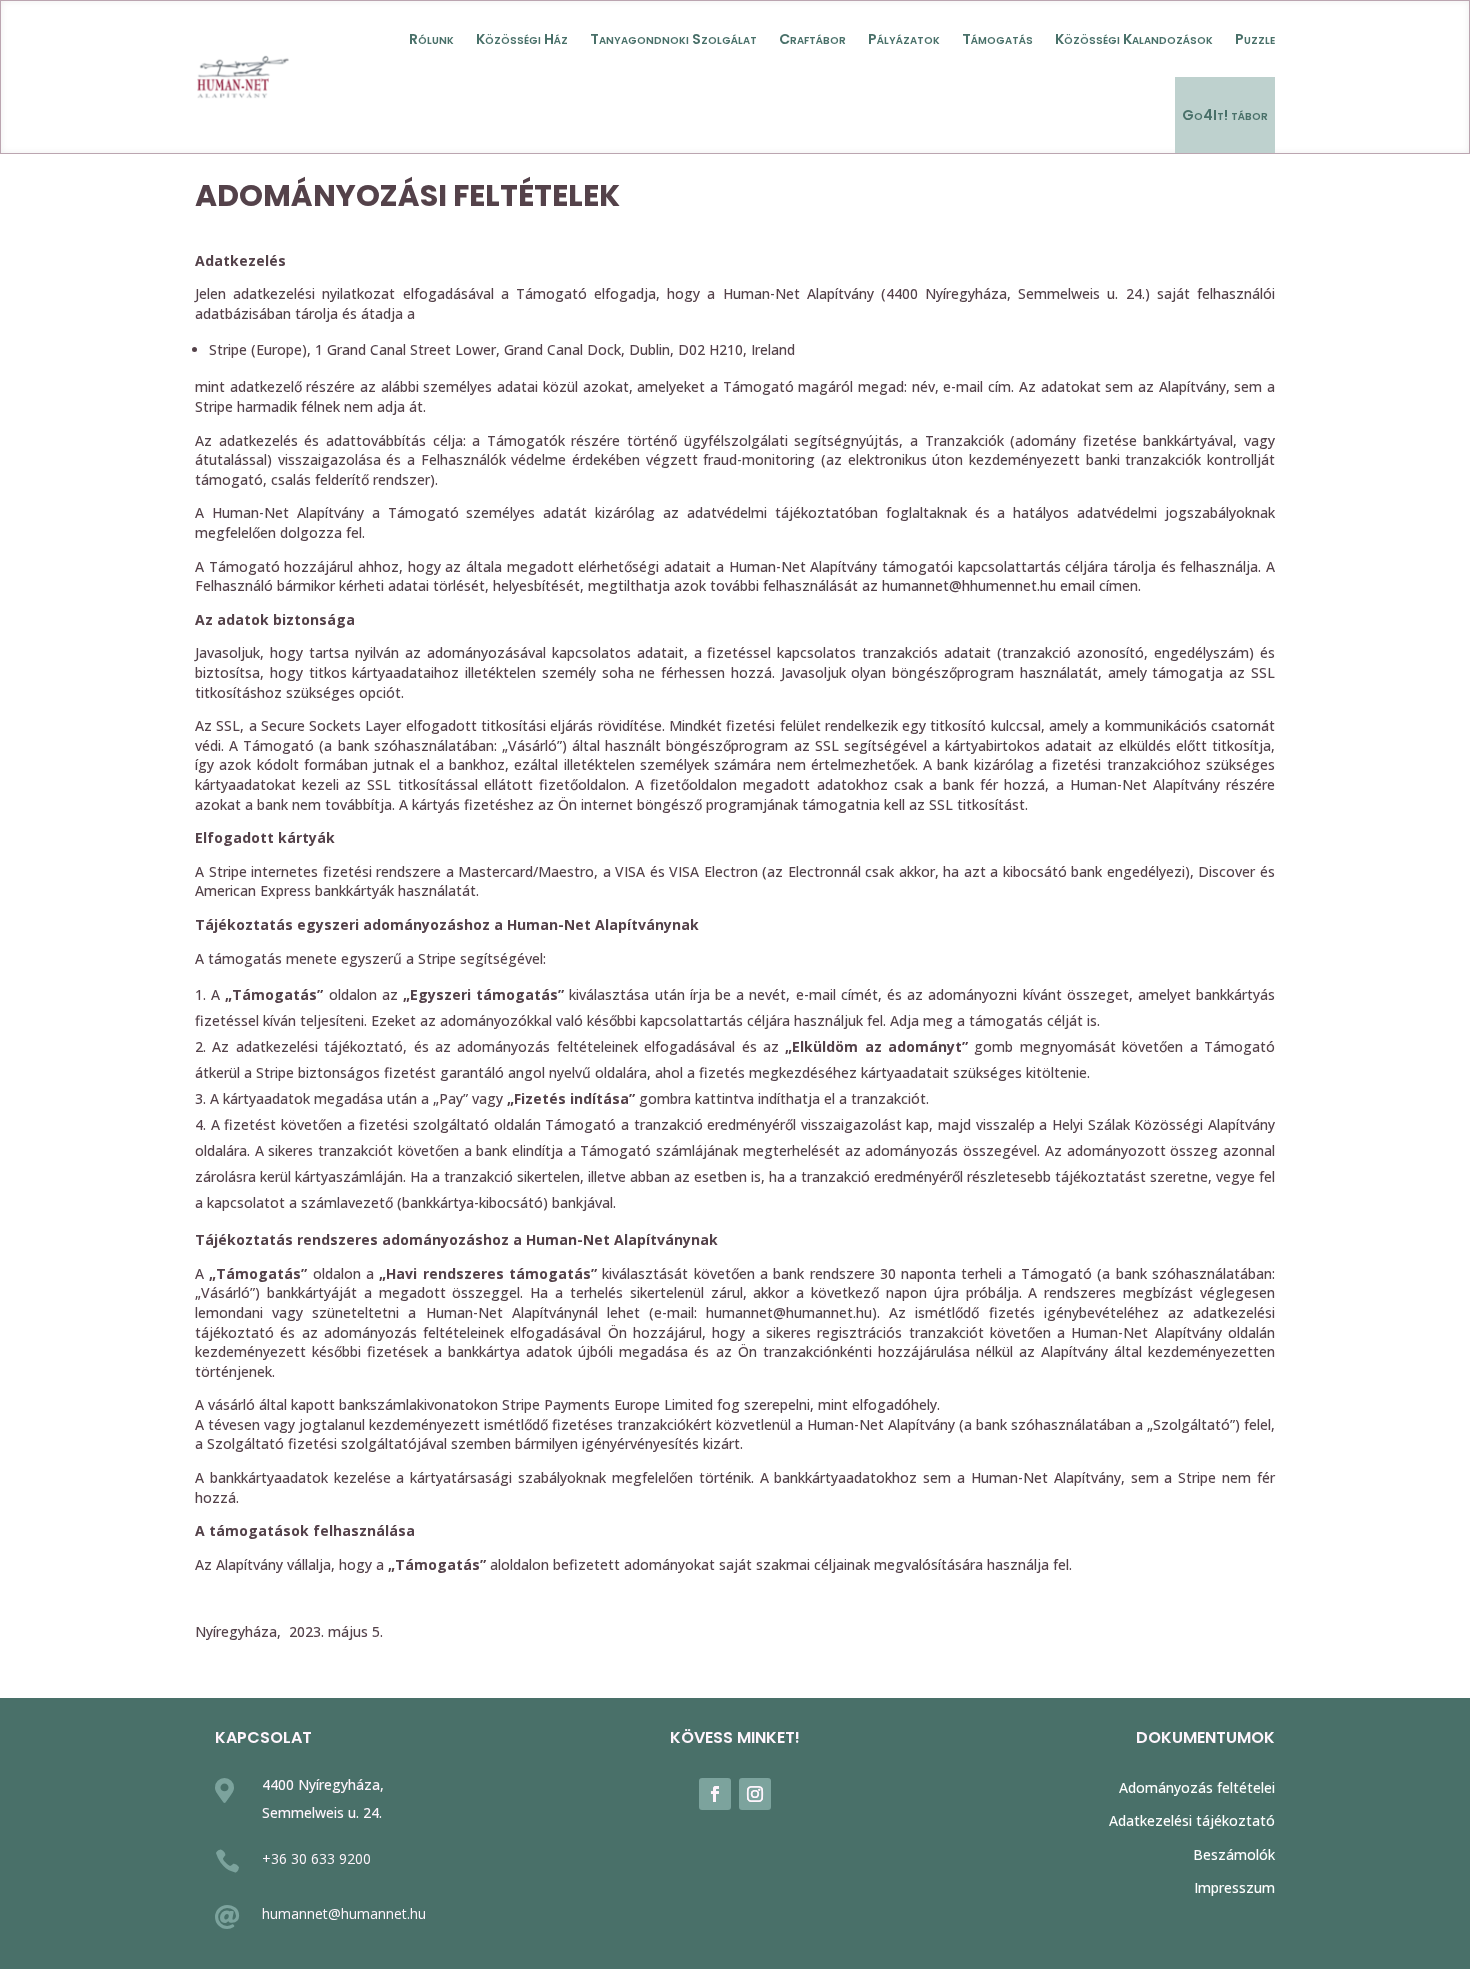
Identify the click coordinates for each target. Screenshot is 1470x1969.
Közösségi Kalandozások (1134, 39)
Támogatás (997, 39)
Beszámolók (1234, 1854)
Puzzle (1255, 39)
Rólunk (431, 39)
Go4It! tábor (1225, 115)
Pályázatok (904, 39)
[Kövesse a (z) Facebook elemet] (715, 1794)
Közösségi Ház (522, 39)
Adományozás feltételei (1197, 1787)
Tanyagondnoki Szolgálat (673, 39)
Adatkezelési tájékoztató (1192, 1820)
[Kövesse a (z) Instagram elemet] (755, 1794)
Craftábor (812, 39)
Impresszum (1234, 1887)
